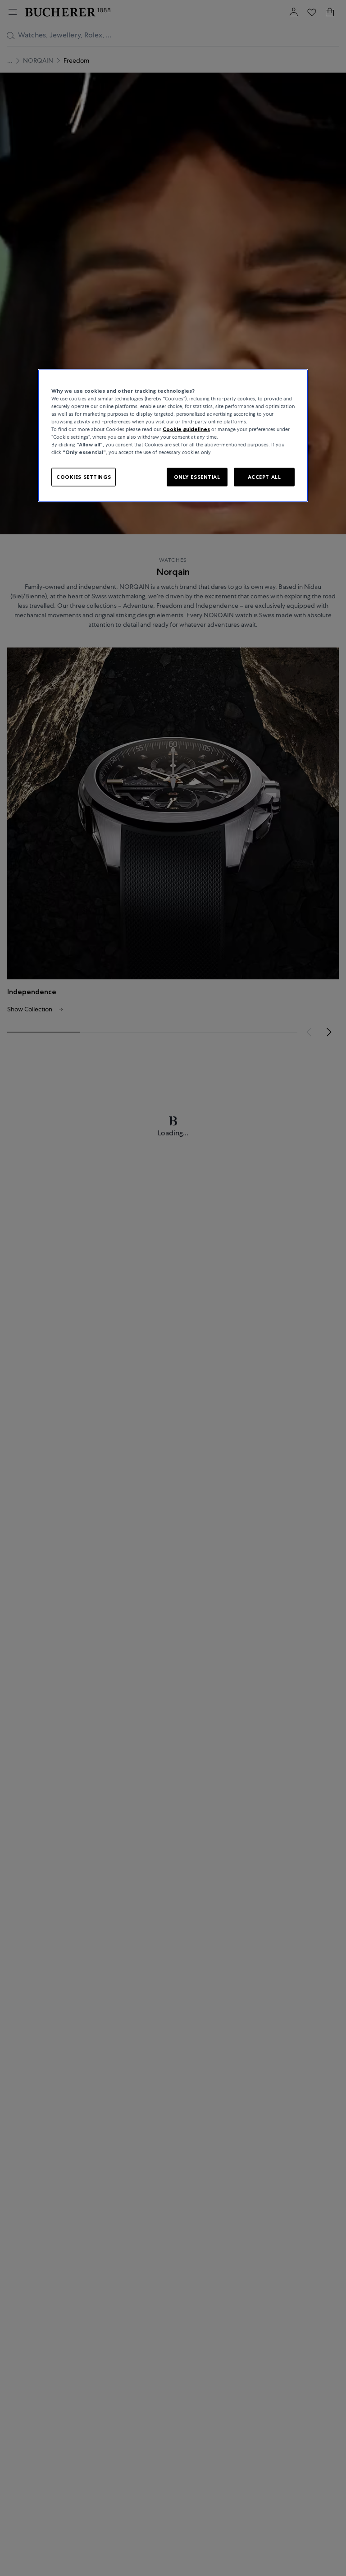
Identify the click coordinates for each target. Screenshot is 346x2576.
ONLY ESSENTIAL (197, 477)
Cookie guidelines (186, 429)
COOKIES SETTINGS (84, 477)
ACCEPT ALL (264, 477)
